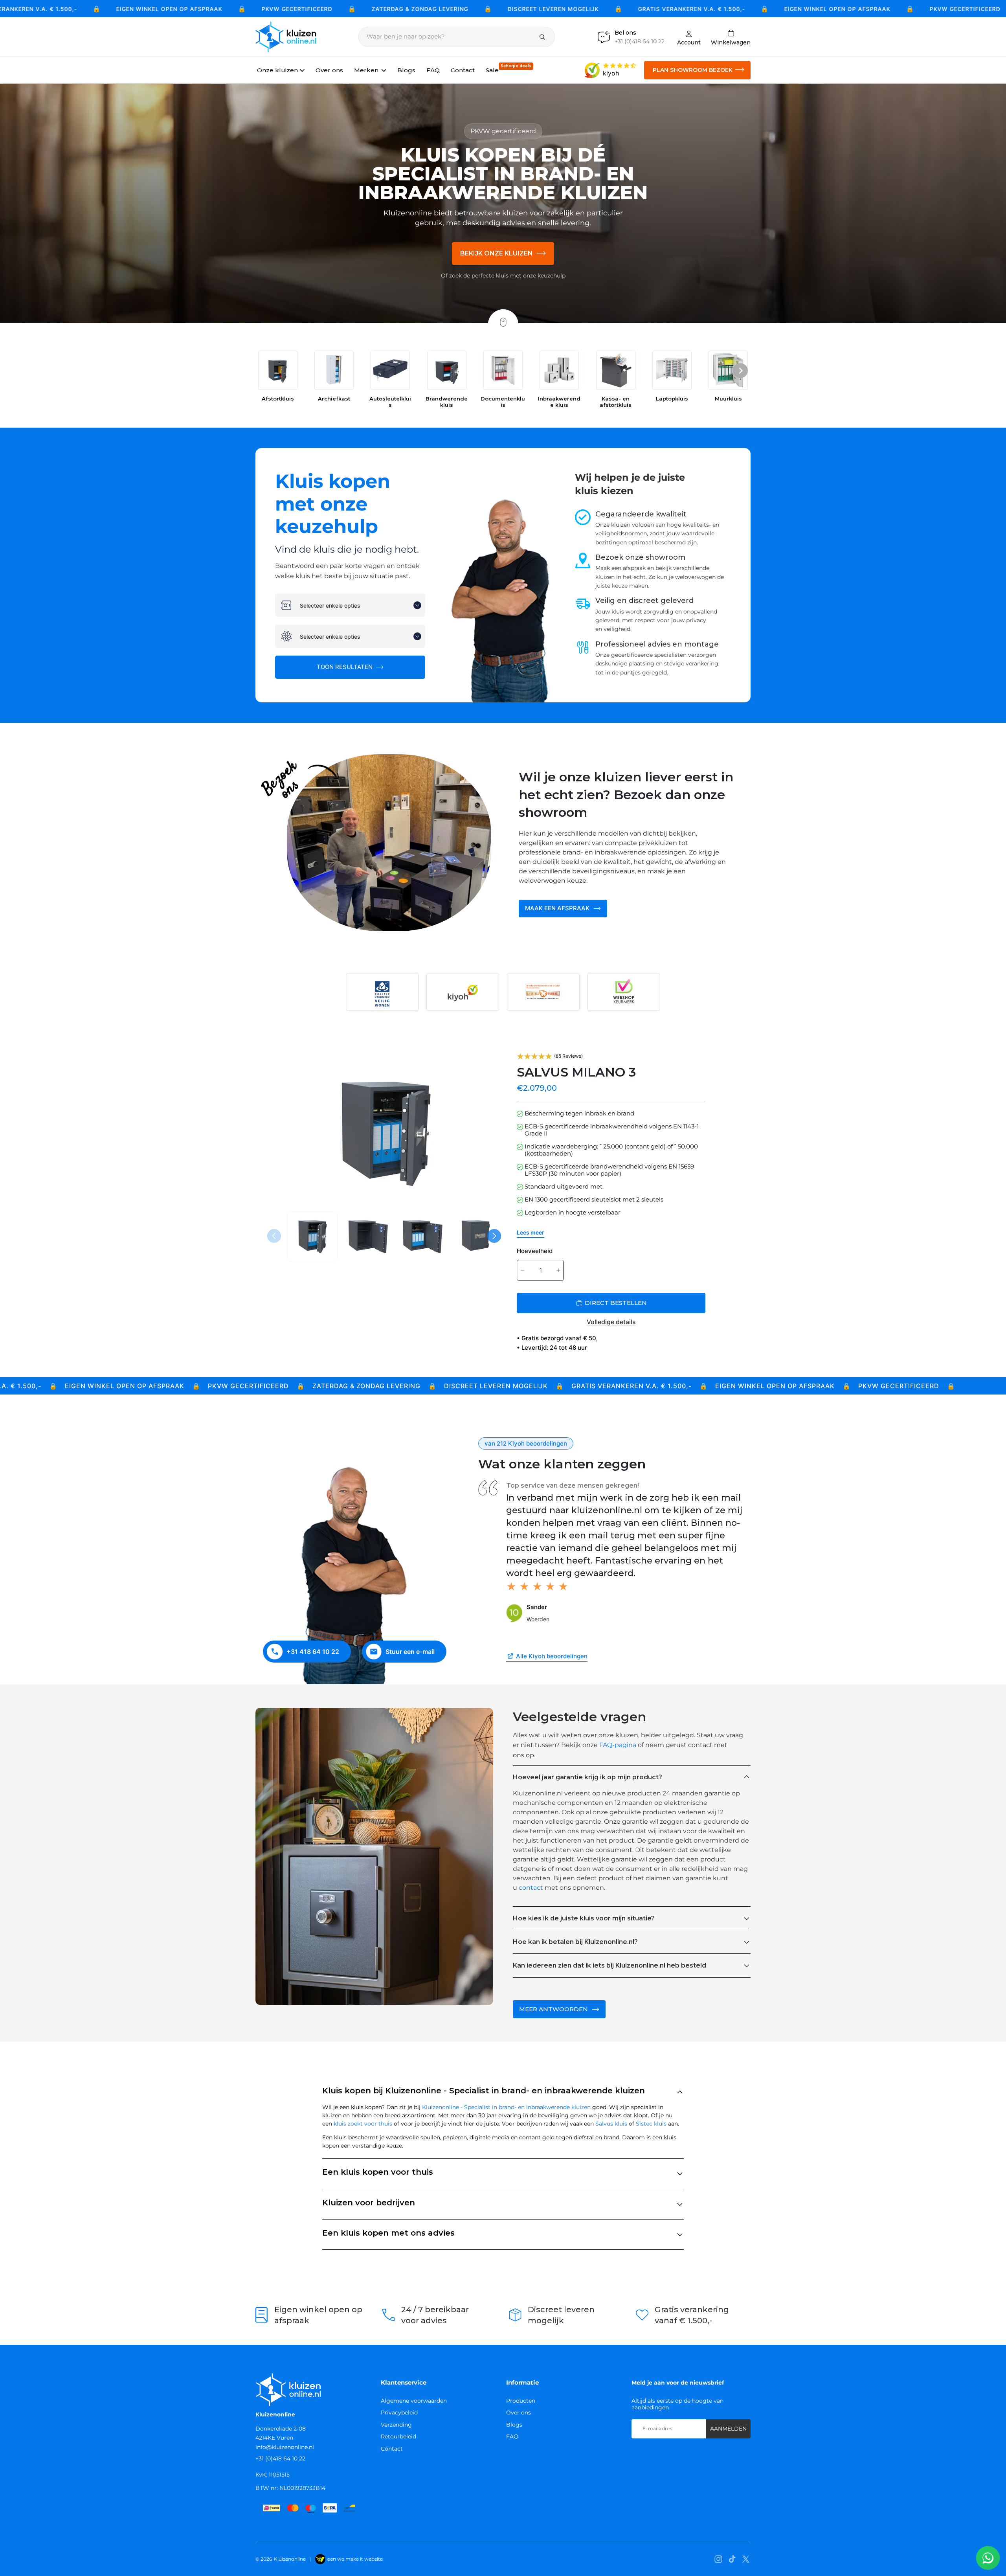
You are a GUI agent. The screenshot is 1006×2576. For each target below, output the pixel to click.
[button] (740, 372)
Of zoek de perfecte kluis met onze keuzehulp (503, 276)
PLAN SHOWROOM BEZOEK (693, 70)
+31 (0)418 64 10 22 (280, 2458)
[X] (746, 2559)
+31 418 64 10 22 (313, 1652)
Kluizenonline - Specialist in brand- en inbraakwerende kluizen (506, 2107)
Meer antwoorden (553, 2009)
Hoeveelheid (535, 1251)
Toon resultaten (345, 667)
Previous (275, 1236)
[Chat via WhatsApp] (988, 2558)
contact (531, 1888)
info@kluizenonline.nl (285, 2447)
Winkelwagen (731, 37)
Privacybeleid (399, 2412)
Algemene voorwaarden (414, 2401)
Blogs (514, 2425)
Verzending (396, 2425)
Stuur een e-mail (410, 1652)
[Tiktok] (732, 2559)
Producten (521, 2401)
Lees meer (531, 1232)
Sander (537, 1607)
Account (689, 42)
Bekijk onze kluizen (497, 253)
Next (495, 1236)
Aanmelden (728, 2429)
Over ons (519, 2412)
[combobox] (350, 605)
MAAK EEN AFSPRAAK (557, 908)
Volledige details (611, 1322)
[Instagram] (718, 2559)
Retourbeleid (398, 2436)
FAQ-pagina (618, 1745)
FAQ (512, 2436)
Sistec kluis (651, 2124)
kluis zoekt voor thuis (363, 2124)
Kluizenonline (290, 2559)
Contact (392, 2449)
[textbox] (355, 605)
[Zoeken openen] (457, 37)
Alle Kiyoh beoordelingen (552, 1656)
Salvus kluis (611, 2124)
